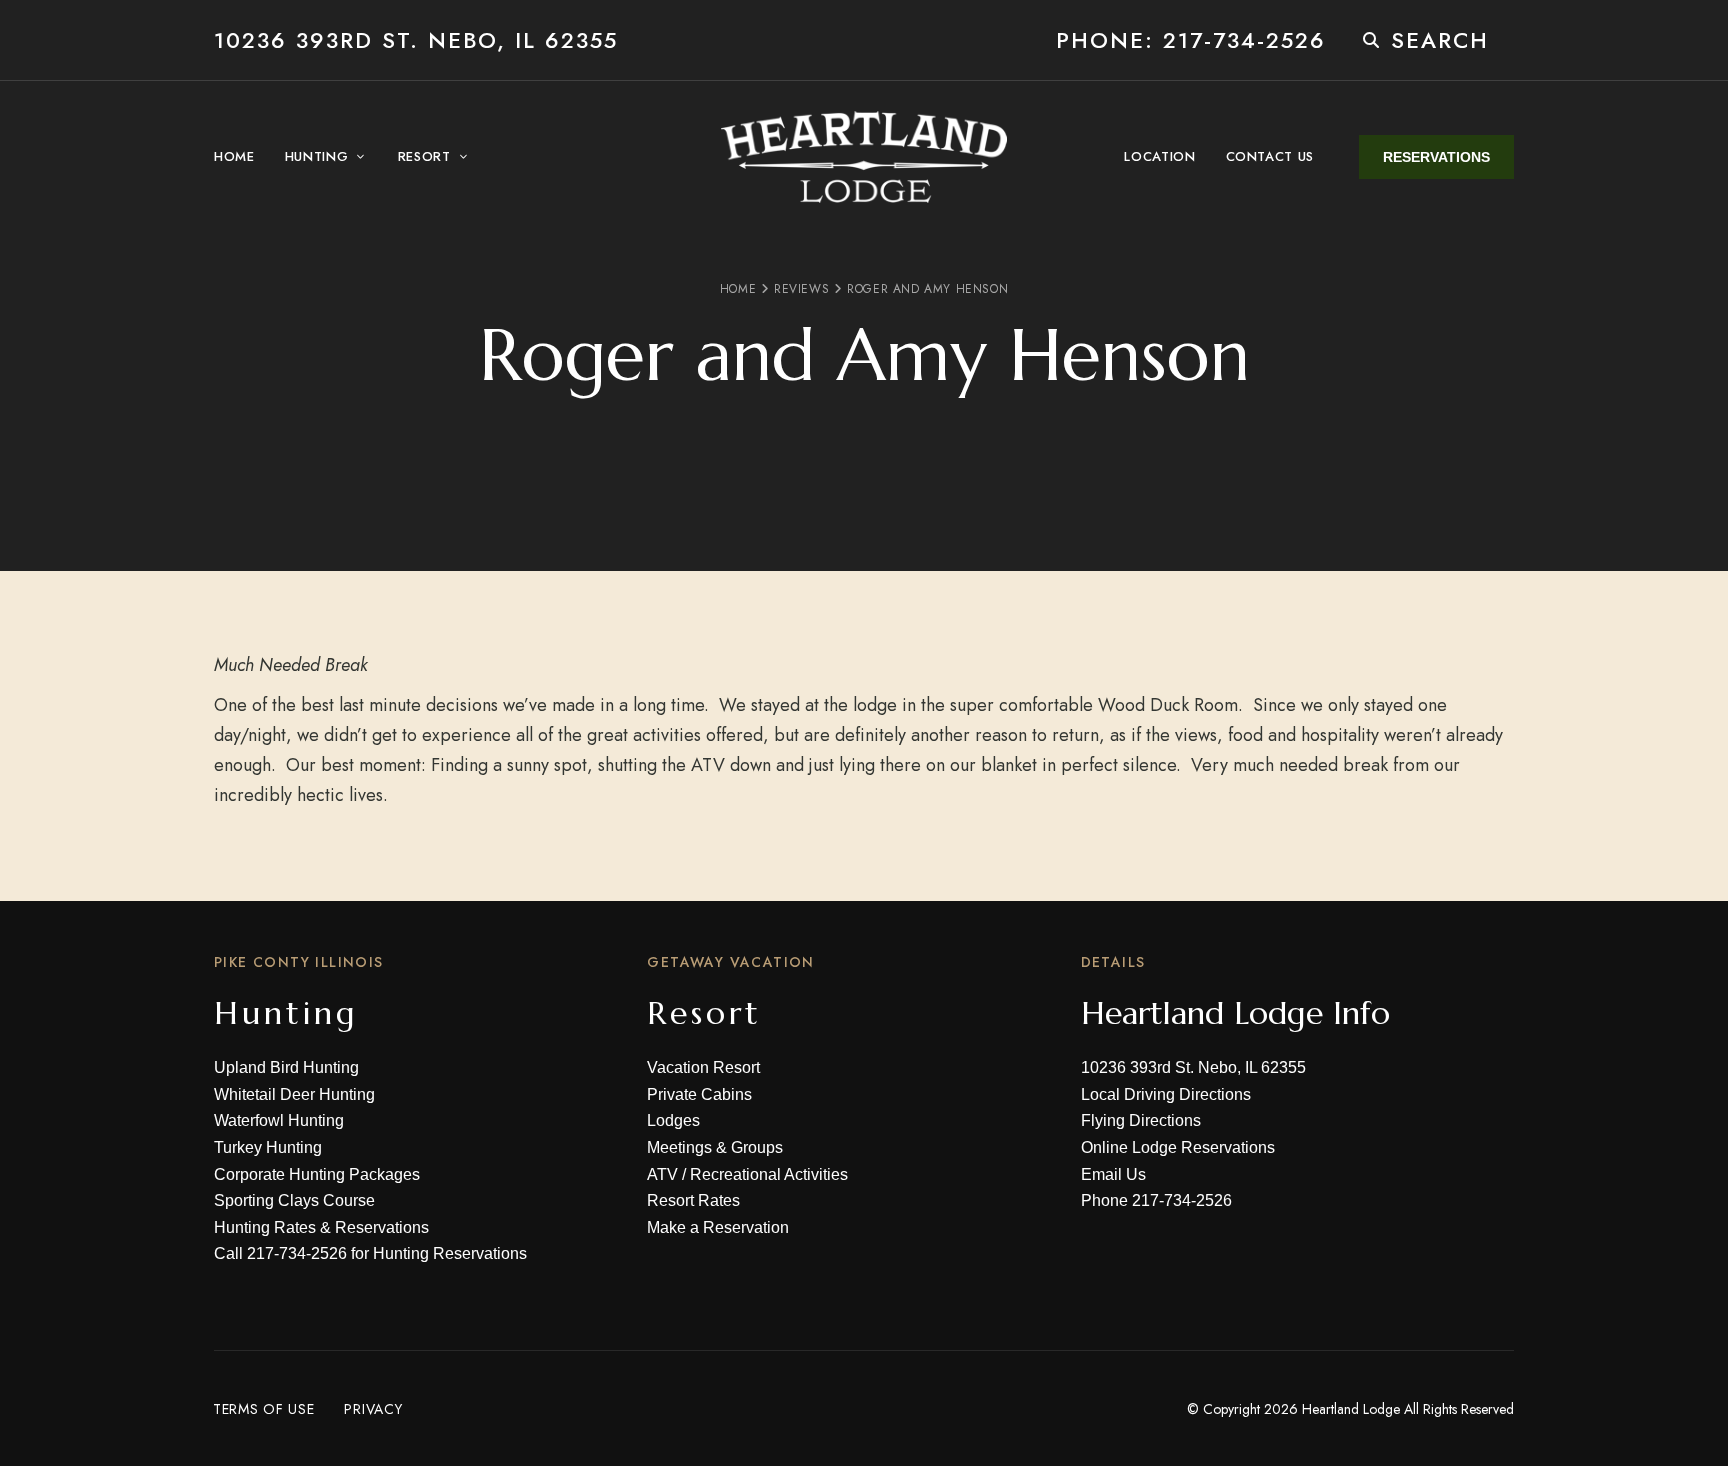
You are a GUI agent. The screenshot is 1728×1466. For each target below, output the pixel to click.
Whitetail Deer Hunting (294, 1094)
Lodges (673, 1120)
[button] (1436, 157)
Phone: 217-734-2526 (1191, 40)
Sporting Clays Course (294, 1200)
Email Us (1113, 1174)
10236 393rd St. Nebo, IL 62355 (416, 40)
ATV (662, 1174)
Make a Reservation (718, 1227)
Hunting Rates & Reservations (321, 1227)
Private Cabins (699, 1094)
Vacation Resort (703, 1067)
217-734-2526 (297, 1253)
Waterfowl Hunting (279, 1120)
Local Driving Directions (1166, 1094)
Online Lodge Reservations (1178, 1147)
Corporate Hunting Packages (317, 1174)
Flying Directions (1141, 1120)
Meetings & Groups (715, 1147)
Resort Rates (693, 1200)
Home (738, 289)
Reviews (801, 289)
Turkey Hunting (268, 1147)
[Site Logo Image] (864, 157)
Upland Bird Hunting (286, 1067)
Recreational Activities (769, 1174)
